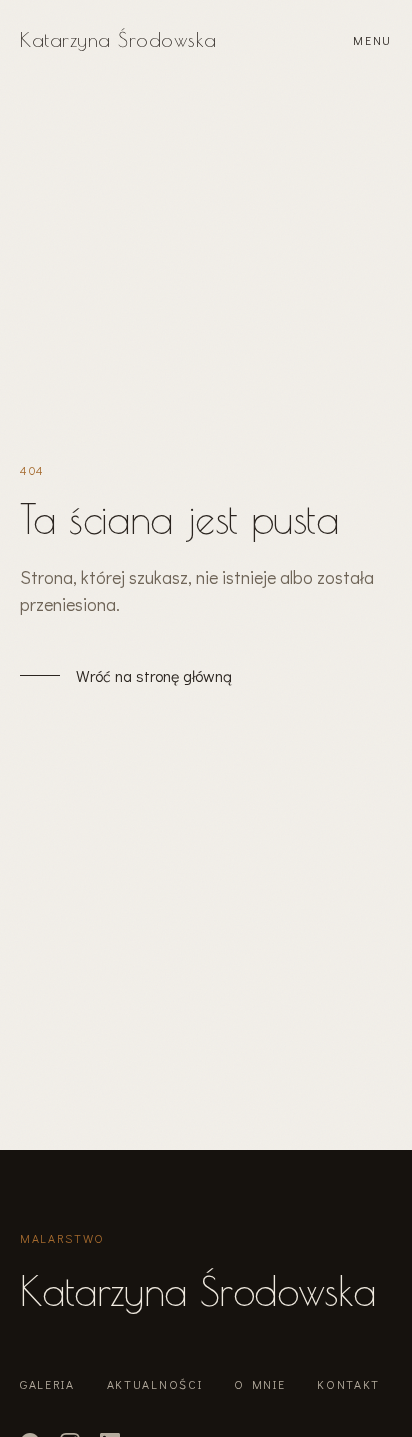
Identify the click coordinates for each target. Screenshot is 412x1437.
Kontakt (348, 1384)
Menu (372, 40)
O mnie (259, 1384)
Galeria (47, 1384)
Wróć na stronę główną (154, 675)
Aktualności (154, 1384)
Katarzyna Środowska (118, 39)
